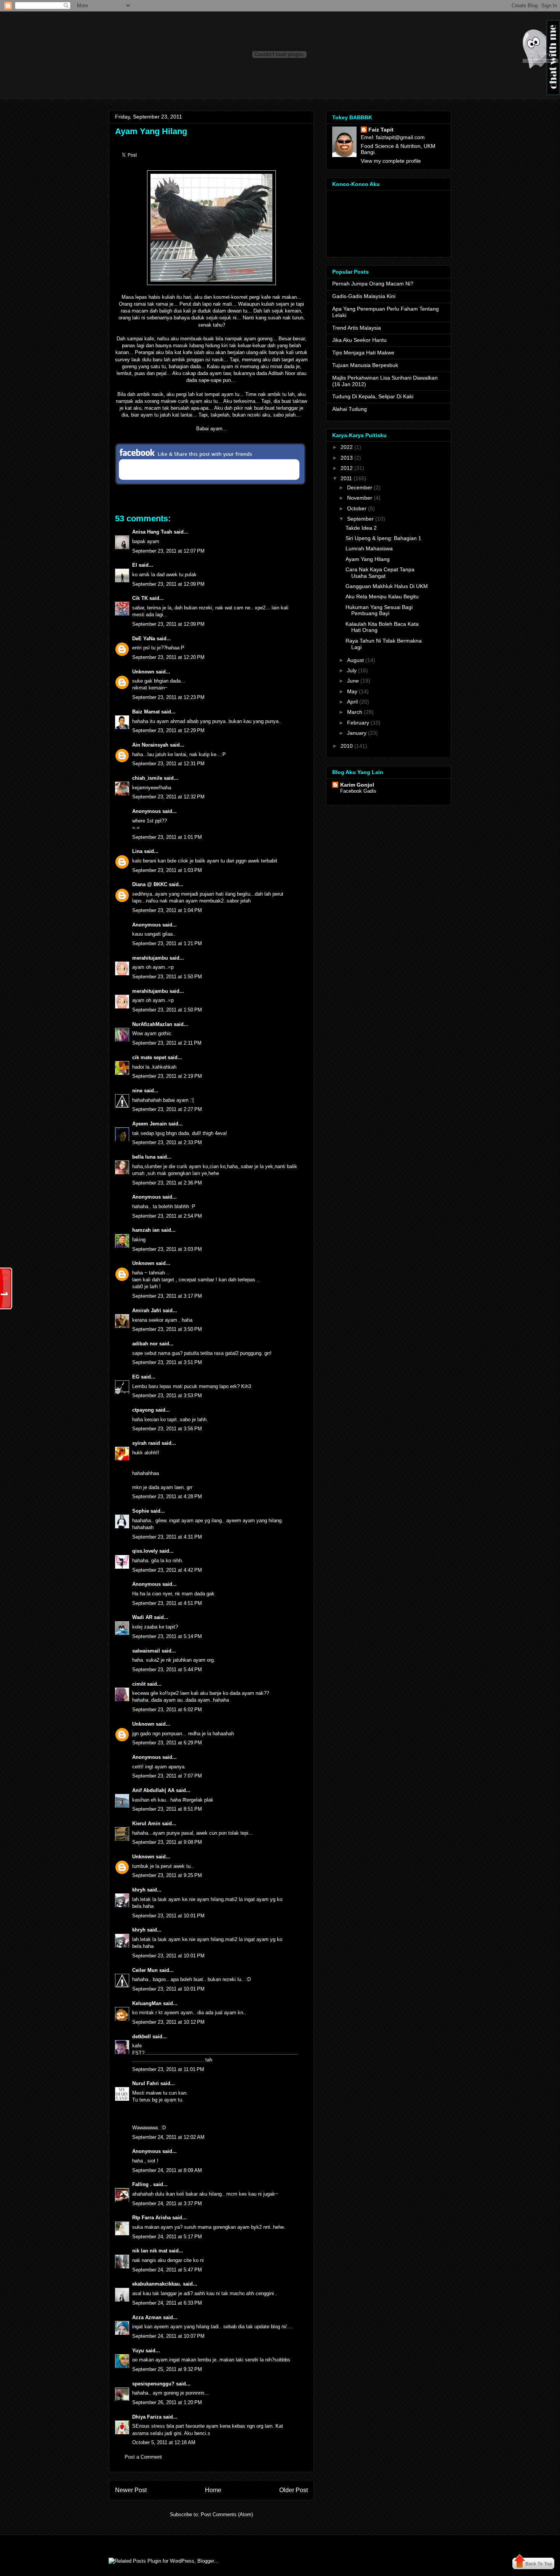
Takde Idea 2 (361, 528)
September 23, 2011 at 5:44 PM (167, 1670)
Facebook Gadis (358, 791)
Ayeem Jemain (150, 1124)
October (357, 508)
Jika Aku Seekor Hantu (359, 340)
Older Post (294, 2490)
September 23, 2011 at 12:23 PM (168, 697)
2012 (347, 468)
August (355, 660)
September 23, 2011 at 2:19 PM (167, 1076)
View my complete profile (391, 161)
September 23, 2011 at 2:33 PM (167, 1142)
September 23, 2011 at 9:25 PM (167, 1875)
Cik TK (140, 598)
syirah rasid (146, 1443)
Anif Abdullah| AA (153, 1790)
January (357, 733)
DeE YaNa (144, 639)
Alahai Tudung (350, 409)
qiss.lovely (145, 1551)
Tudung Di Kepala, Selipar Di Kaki (373, 396)
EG (136, 1377)
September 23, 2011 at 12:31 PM (168, 764)
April (352, 702)
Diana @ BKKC (150, 884)
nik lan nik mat (150, 2251)
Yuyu (138, 2351)
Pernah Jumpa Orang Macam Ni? (373, 284)
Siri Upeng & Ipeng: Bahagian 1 (383, 538)
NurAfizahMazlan (152, 1024)
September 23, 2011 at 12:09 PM (168, 584)
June (353, 681)
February (358, 723)
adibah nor (145, 1344)
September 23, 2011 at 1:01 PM (167, 837)
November (360, 498)
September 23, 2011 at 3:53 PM (167, 1395)
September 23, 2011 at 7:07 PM (167, 1776)
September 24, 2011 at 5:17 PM (167, 2237)
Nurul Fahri (146, 2083)
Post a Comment (143, 2457)
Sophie (141, 1511)
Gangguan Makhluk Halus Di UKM (387, 586)
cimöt (139, 1684)
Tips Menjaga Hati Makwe (363, 353)
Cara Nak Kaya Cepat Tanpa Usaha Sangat (380, 573)
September (360, 519)
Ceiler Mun (145, 1970)
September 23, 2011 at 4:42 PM (167, 1570)
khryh (139, 1890)
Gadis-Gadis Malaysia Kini (364, 296)
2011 (346, 478)
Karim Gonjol (357, 785)
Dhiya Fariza (147, 2417)
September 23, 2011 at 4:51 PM (167, 1603)
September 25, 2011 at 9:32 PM (167, 2369)
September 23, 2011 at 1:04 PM (167, 910)
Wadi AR (142, 1617)
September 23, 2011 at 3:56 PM (167, 1429)
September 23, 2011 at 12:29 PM (168, 730)
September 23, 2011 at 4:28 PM (167, 1496)
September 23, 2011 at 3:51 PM (167, 1362)
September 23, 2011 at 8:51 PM (167, 1809)
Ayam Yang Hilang (151, 131)
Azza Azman (147, 2317)
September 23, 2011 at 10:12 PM (168, 2022)
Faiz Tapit (381, 130)
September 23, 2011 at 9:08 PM (167, 1842)
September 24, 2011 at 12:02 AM (168, 2137)
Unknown (143, 672)
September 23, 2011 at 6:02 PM (167, 1710)
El (135, 565)
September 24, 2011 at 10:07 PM (168, 2336)
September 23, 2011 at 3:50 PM (167, 1329)
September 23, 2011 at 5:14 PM (167, 1636)
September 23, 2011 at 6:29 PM (167, 1743)
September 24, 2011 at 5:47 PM (167, 2270)
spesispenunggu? (153, 2384)
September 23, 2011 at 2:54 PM (167, 1216)
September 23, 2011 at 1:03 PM (167, 870)
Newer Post (131, 2490)
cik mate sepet (149, 1057)
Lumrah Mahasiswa (369, 548)
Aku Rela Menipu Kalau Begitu (382, 596)
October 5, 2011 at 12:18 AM (164, 2442)
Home (213, 2490)
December (360, 487)
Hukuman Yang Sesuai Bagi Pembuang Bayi (379, 610)
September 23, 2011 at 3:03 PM (167, 1249)
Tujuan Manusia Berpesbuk (365, 365)
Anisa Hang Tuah (152, 532)
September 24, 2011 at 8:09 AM (167, 2170)
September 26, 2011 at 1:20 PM (167, 2402)
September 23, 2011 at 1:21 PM (167, 943)
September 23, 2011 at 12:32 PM (168, 797)
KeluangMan (147, 2003)
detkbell (142, 2037)
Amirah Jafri (147, 1310)
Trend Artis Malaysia (357, 328)
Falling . (142, 2184)
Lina (137, 851)
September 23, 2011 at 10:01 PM (168, 1916)
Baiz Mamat (146, 712)
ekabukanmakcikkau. (157, 2284)
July (352, 670)
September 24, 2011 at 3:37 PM (167, 2203)
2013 (347, 458)
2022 (347, 447)
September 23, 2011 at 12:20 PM (168, 657)
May (352, 691)
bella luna (144, 1157)
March (355, 712)
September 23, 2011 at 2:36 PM (167, 1183)
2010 (347, 746)
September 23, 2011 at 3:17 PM (167, 1296)
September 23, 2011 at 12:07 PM (168, 551)
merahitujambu (150, 958)
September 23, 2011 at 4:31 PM (167, 1537)
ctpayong (143, 1410)
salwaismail (146, 1651)
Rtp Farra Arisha (151, 2218)
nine (137, 1091)
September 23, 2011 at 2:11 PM (167, 1043)
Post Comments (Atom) (227, 2514)
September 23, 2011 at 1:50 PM (167, 977)
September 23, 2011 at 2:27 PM (167, 1109)
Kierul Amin (146, 1823)
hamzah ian (146, 1230)
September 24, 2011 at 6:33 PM (167, 2303)
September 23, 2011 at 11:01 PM (168, 2069)
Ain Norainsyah (150, 745)
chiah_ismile (147, 778)
